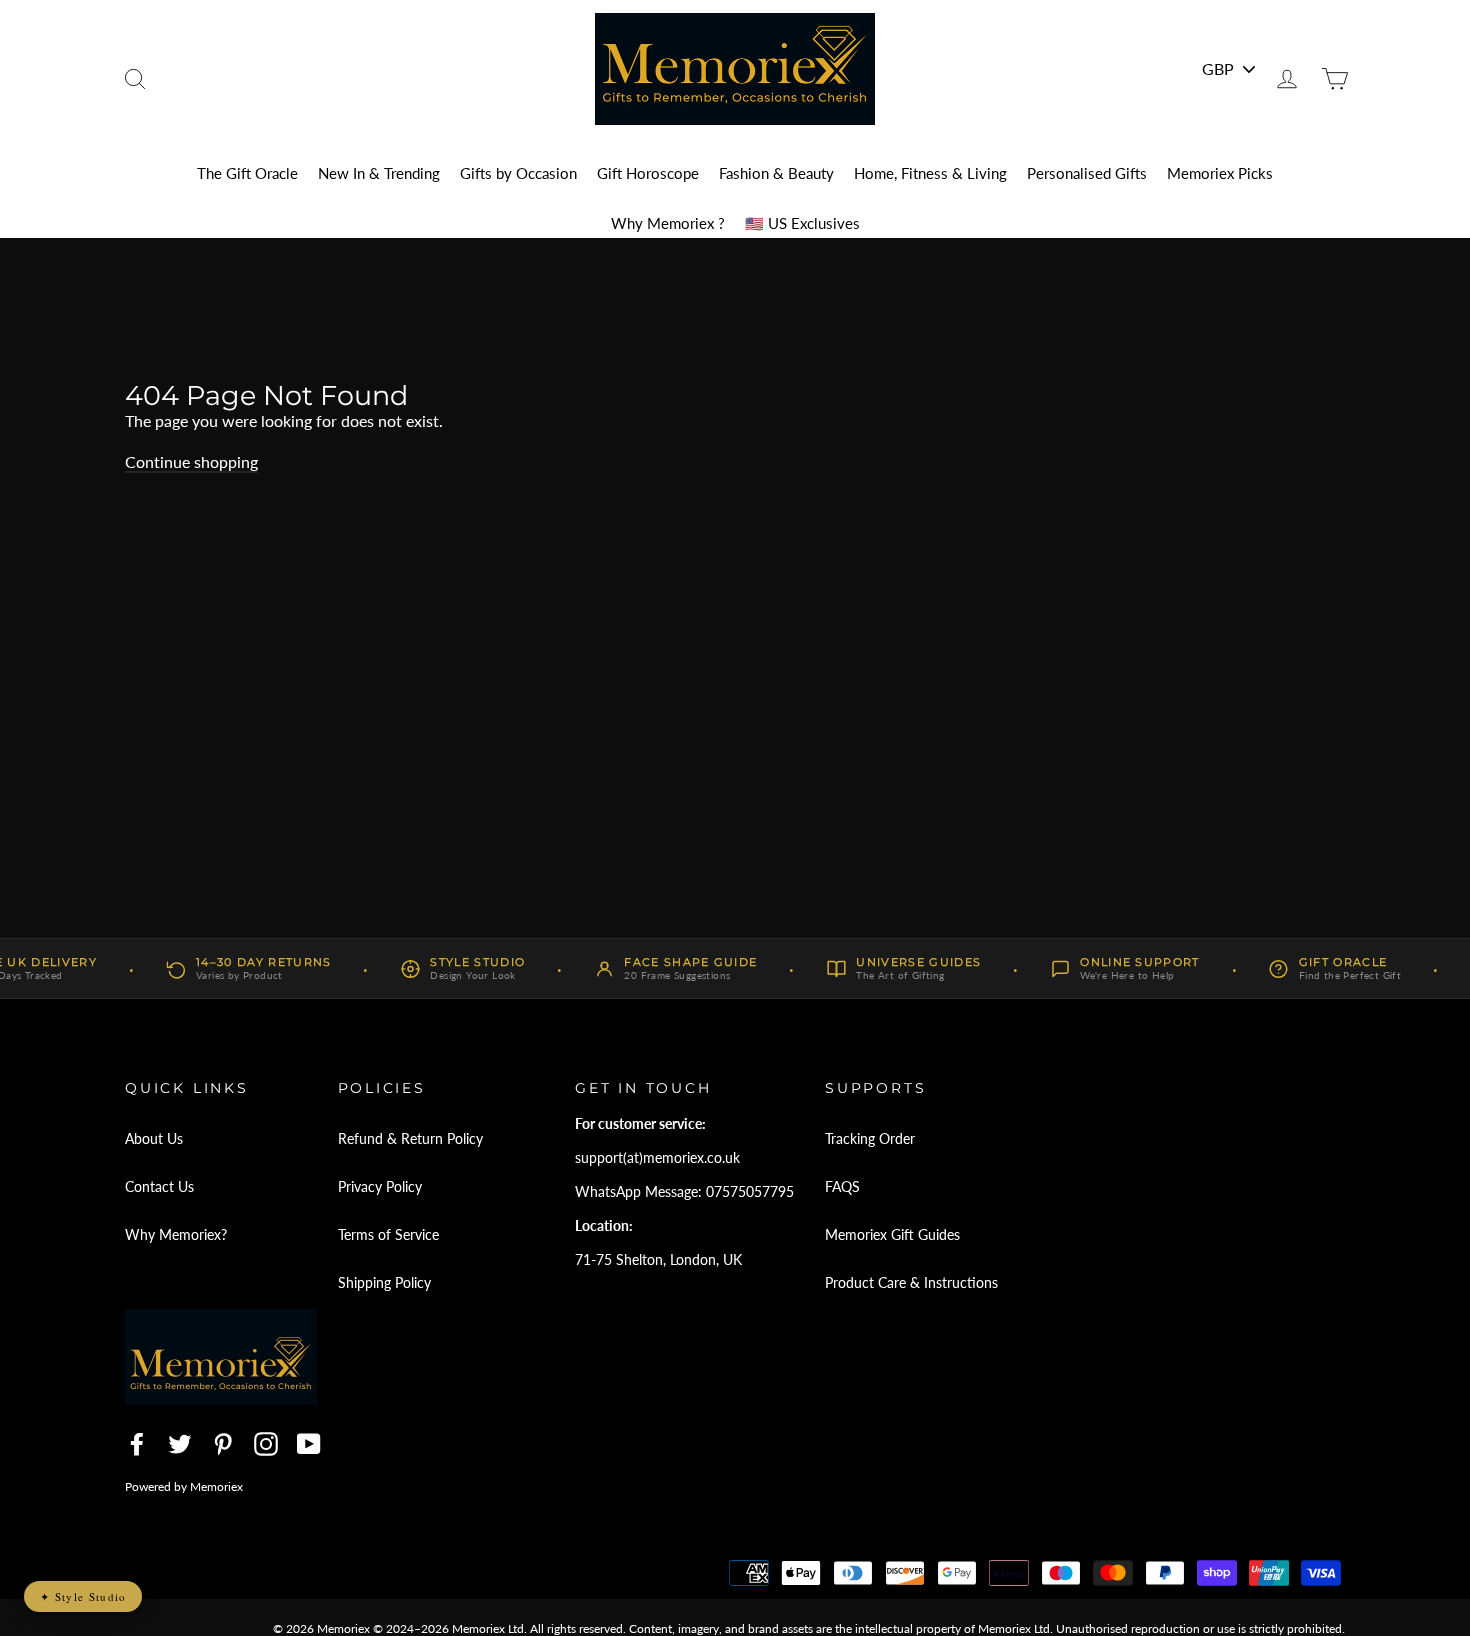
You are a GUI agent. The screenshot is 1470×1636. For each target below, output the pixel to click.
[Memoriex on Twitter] (180, 1444)
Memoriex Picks (1220, 173)
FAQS (842, 1186)
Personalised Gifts (1087, 173)
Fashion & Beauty (776, 173)
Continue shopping (191, 461)
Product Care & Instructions (911, 1282)
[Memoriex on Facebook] (137, 1444)
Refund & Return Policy (410, 1138)
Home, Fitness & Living (930, 173)
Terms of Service (388, 1234)
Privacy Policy (380, 1186)
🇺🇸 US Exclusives (802, 223)
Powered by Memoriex (184, 1486)
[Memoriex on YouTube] (309, 1444)
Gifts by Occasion (518, 173)
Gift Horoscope (648, 173)
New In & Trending (379, 173)
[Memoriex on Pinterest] (223, 1444)
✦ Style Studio (83, 1596)
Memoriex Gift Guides (892, 1234)
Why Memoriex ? (668, 223)
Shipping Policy (384, 1282)
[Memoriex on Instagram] (266, 1444)
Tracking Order (870, 1138)
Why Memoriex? (176, 1234)
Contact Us (159, 1186)
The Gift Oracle (247, 173)
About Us (154, 1138)
